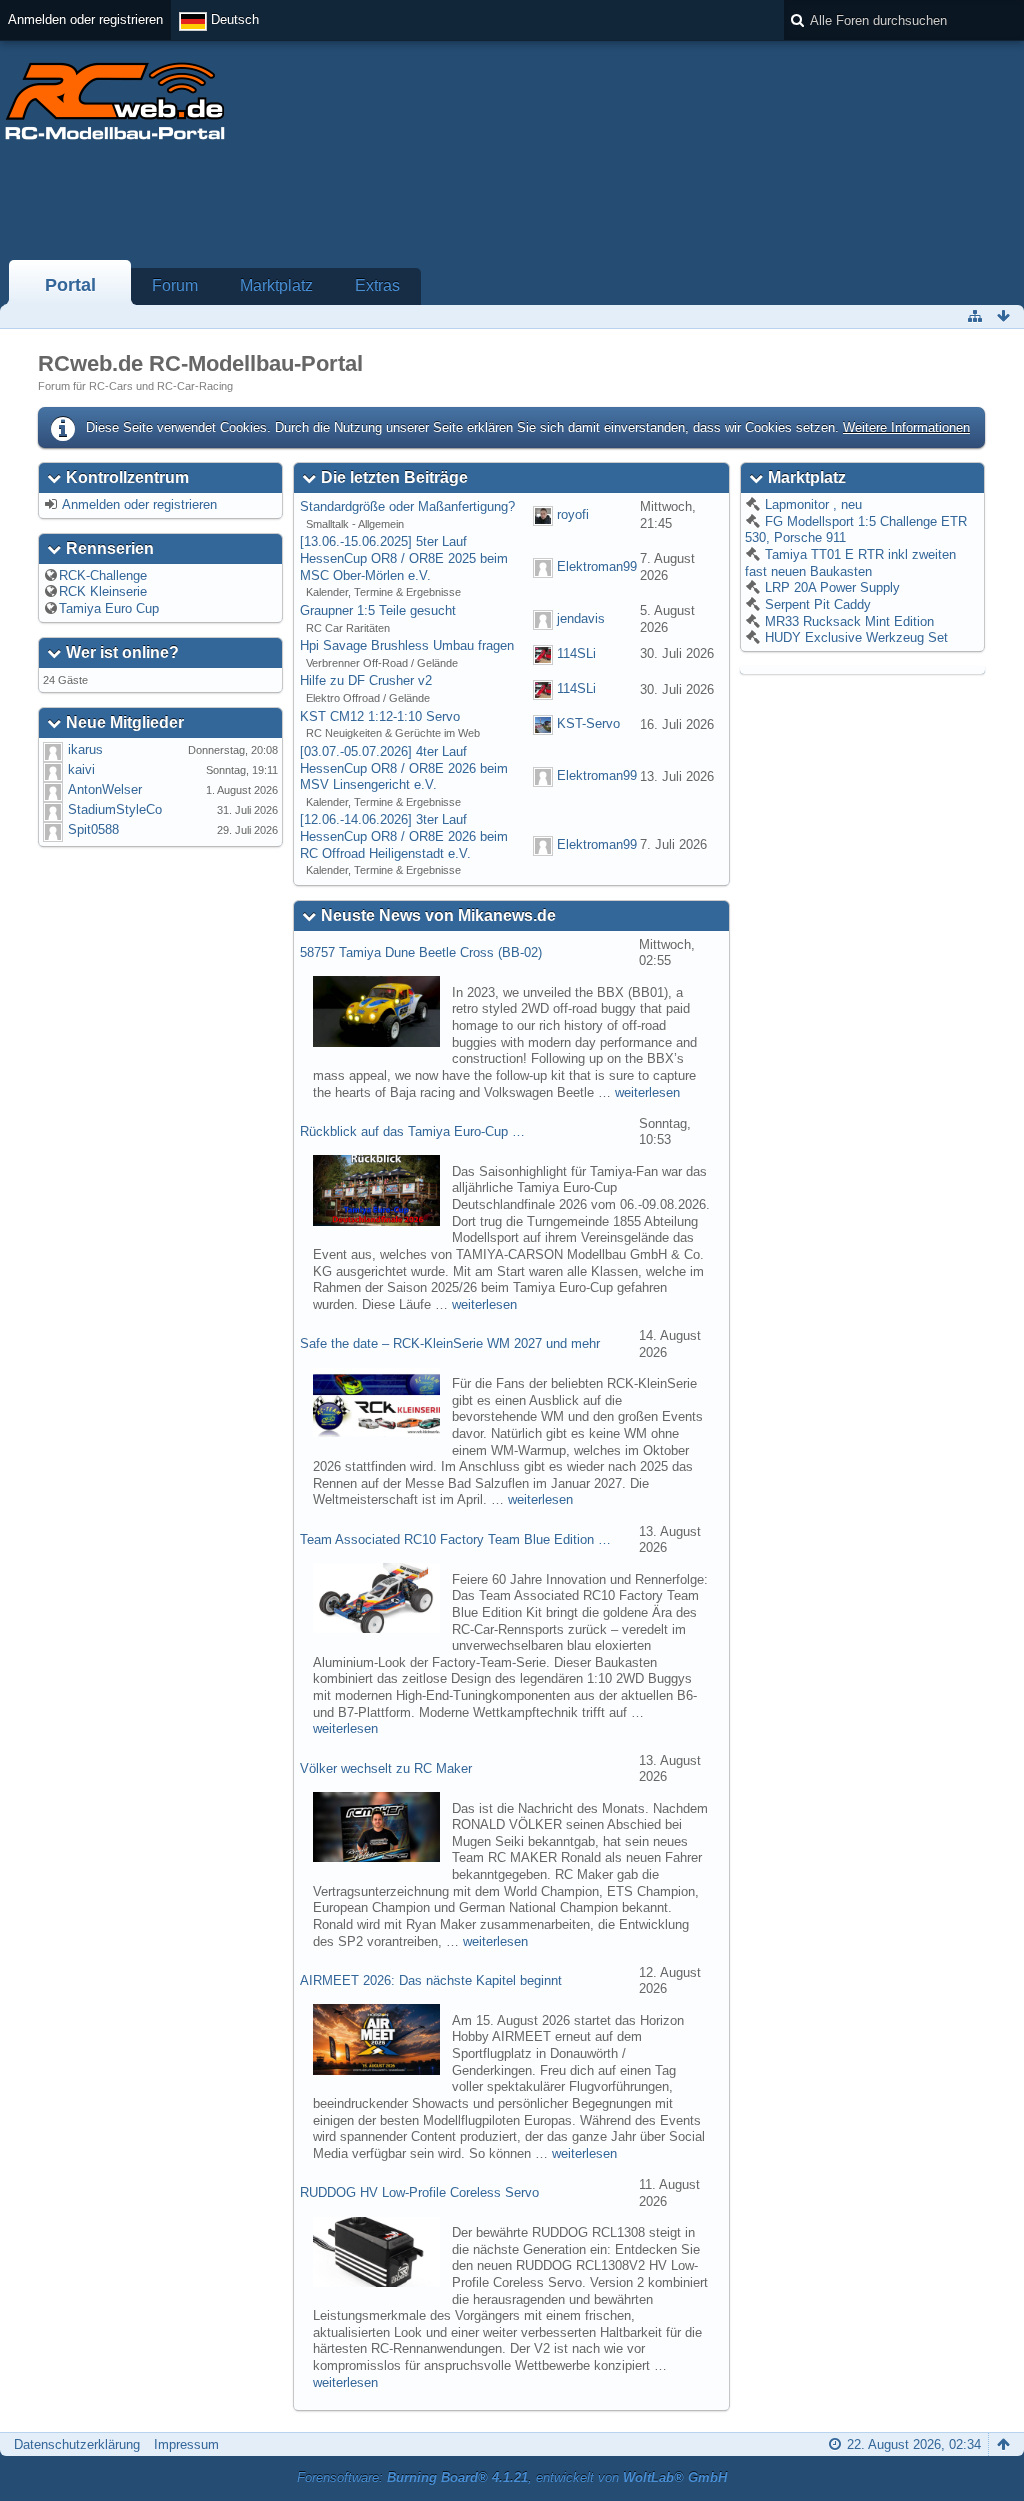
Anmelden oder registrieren (85, 19)
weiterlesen (647, 1092)
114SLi (576, 653)
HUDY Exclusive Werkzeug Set (854, 637)
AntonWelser (105, 789)
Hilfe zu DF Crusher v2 (366, 680)
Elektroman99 (597, 566)
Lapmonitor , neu (811, 504)
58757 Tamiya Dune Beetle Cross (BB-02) (421, 952)
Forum (175, 285)
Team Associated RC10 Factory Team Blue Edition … (455, 1539)
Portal (70, 285)
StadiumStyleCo (115, 809)
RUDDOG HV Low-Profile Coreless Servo (419, 2192)
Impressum (186, 2444)
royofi (573, 514)
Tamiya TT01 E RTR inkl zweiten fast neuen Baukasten (850, 563)
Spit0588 (93, 829)
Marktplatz (276, 285)
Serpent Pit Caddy (816, 604)
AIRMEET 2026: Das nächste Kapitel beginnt (431, 1980)
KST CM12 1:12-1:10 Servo (380, 716)
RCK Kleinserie (103, 591)
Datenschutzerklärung (77, 2444)
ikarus (85, 749)
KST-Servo (588, 724)
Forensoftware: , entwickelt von (512, 2477)
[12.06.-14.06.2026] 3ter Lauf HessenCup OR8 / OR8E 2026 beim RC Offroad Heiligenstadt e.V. (404, 836)
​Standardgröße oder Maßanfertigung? (407, 506)
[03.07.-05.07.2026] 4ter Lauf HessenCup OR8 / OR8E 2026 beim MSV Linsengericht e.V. (404, 768)
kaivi (81, 769)
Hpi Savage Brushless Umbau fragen (407, 645)
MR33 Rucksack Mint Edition (847, 621)
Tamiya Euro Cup (109, 608)
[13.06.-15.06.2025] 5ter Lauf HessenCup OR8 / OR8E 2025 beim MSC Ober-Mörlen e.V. (404, 558)
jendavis (581, 618)
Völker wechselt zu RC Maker (386, 1768)
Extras (377, 285)
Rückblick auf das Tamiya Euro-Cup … (412, 1131)
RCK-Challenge (103, 575)
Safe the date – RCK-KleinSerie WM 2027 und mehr (450, 1343)
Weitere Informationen (906, 427)
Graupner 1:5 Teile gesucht (378, 610)
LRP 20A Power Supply (830, 587)
